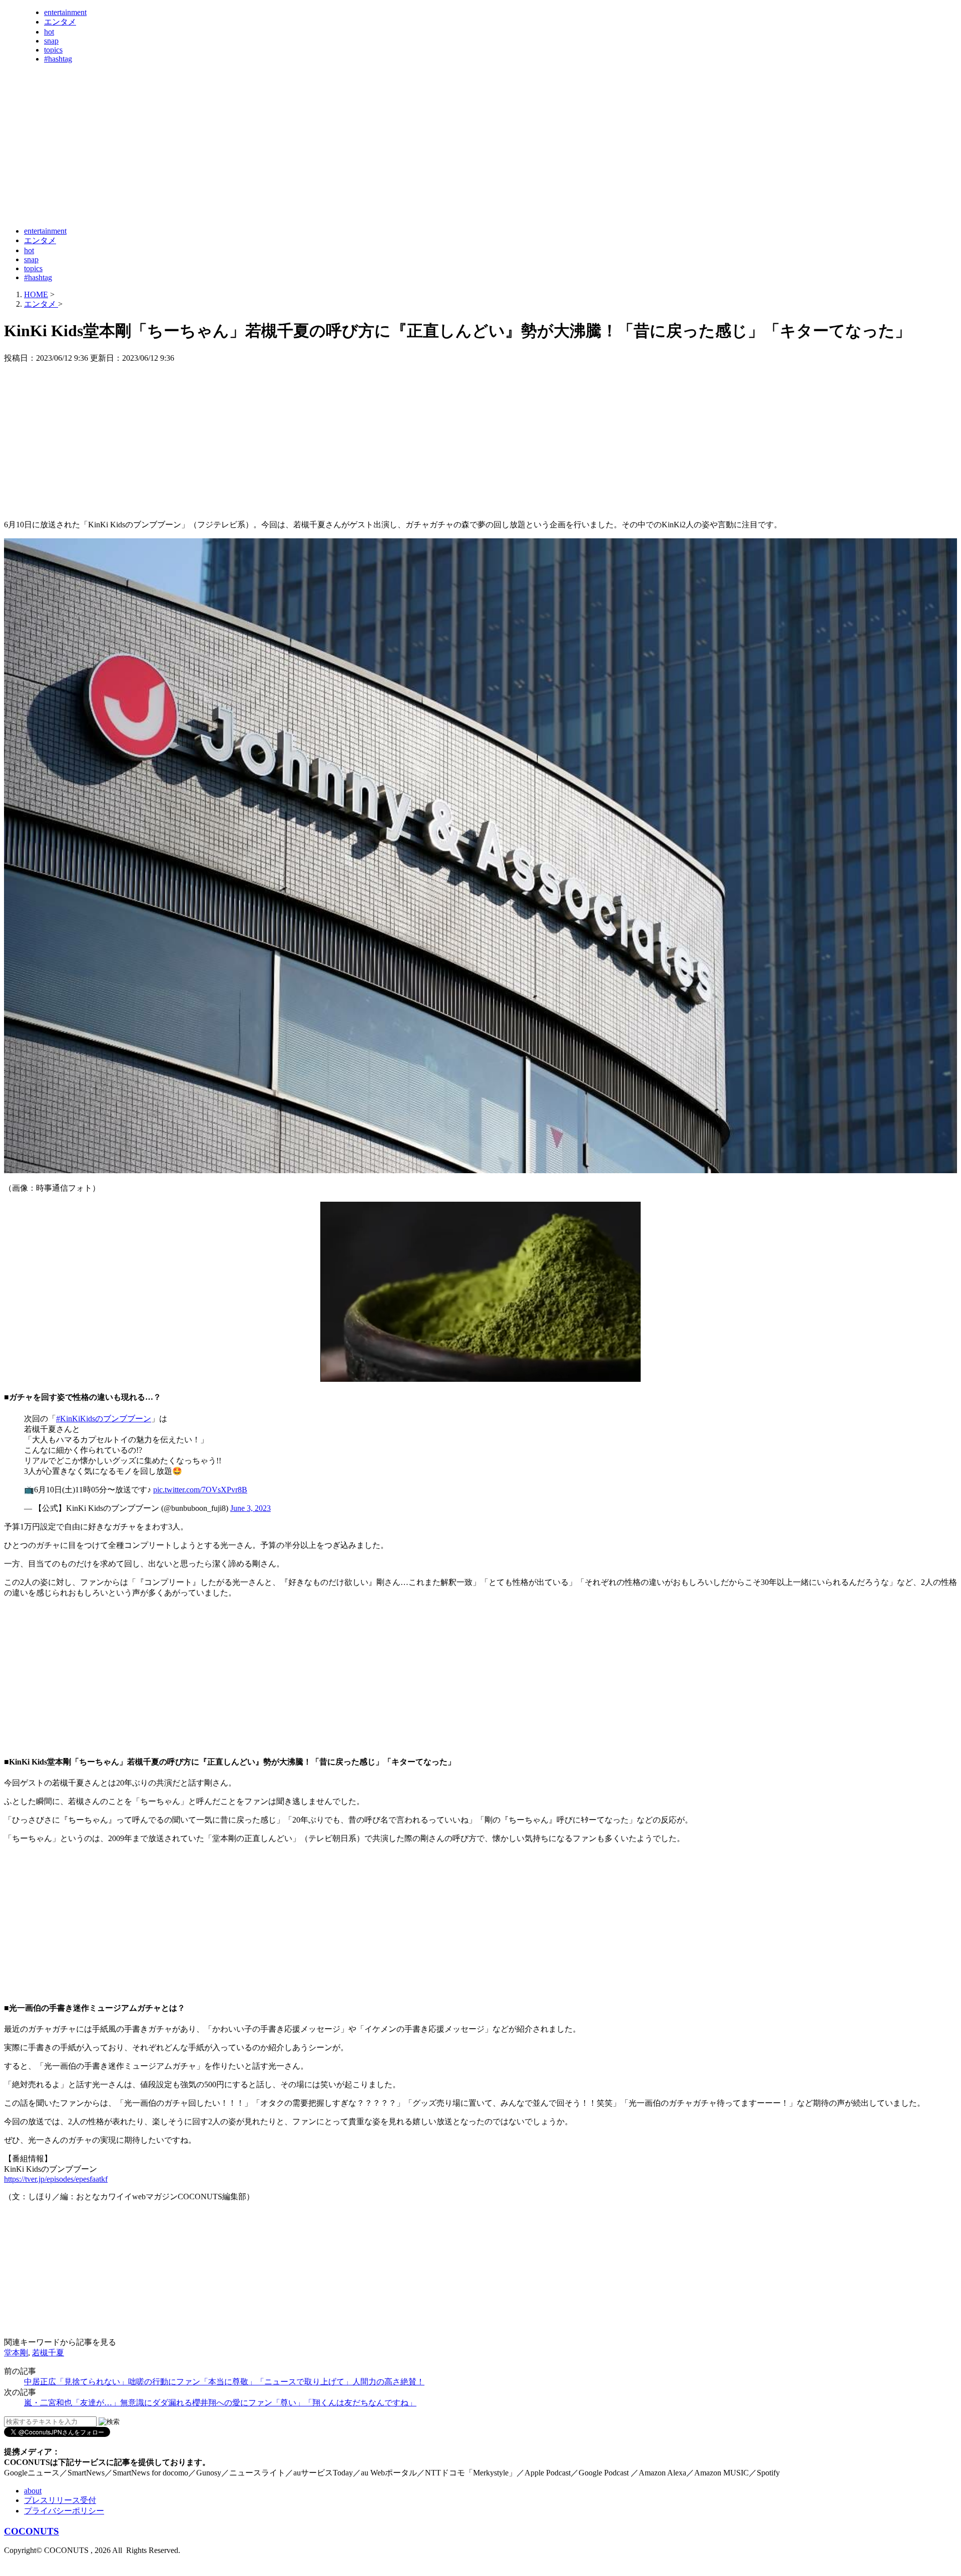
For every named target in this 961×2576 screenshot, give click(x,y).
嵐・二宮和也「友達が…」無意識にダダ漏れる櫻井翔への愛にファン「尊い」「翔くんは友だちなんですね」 (220, 2403)
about (33, 2491)
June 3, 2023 (251, 1508)
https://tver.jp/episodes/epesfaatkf (56, 2179)
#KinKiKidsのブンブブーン (104, 1419)
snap (51, 41)
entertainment (65, 12)
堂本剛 (16, 2353)
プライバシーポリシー (64, 2511)
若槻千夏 (48, 2353)
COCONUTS (32, 2531)
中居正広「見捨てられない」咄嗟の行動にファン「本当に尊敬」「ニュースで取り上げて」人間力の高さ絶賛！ (224, 2382)
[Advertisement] (186, 194)
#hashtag (58, 59)
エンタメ (60, 22)
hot (49, 32)
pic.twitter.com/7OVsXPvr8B (200, 1490)
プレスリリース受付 (60, 2500)
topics (53, 50)
